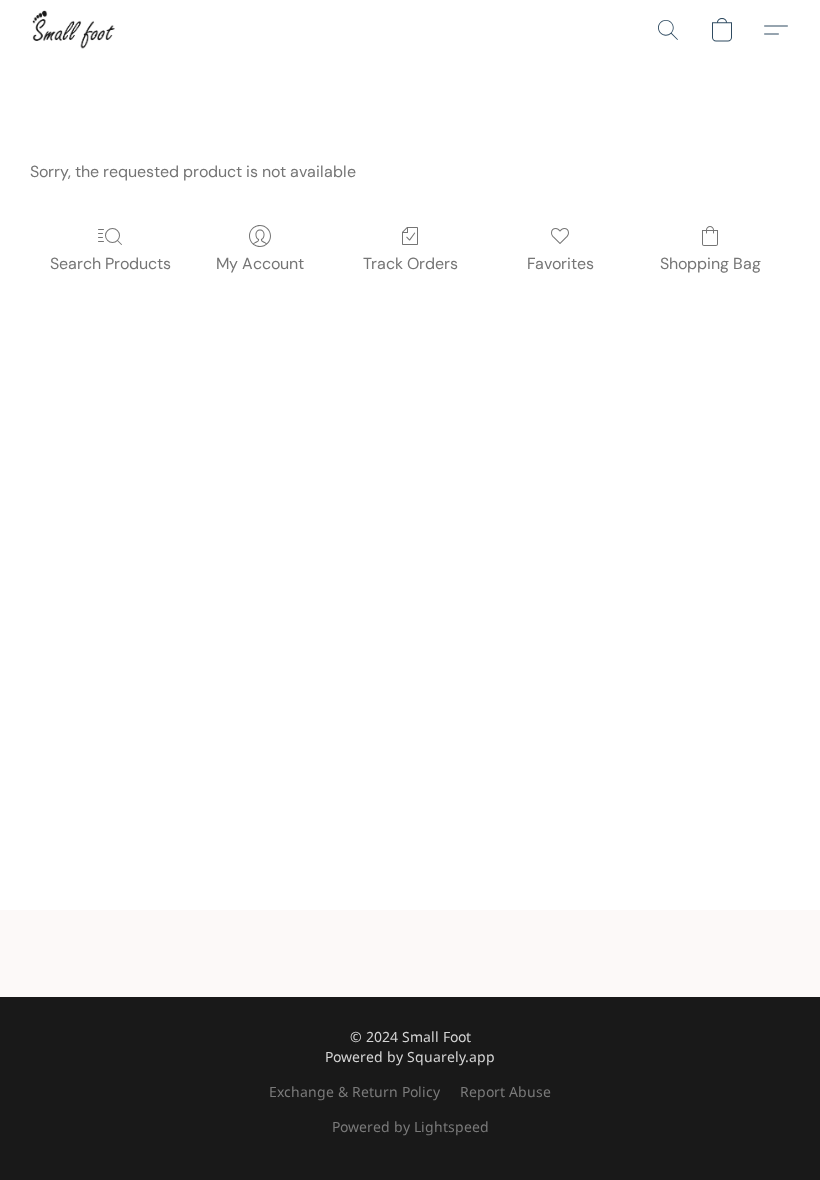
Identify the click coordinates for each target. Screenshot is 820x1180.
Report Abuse (505, 1091)
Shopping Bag (710, 263)
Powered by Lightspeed (410, 1126)
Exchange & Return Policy (354, 1091)
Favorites (560, 263)
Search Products (110, 263)
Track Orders (410, 263)
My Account (260, 263)
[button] (73, 30)
